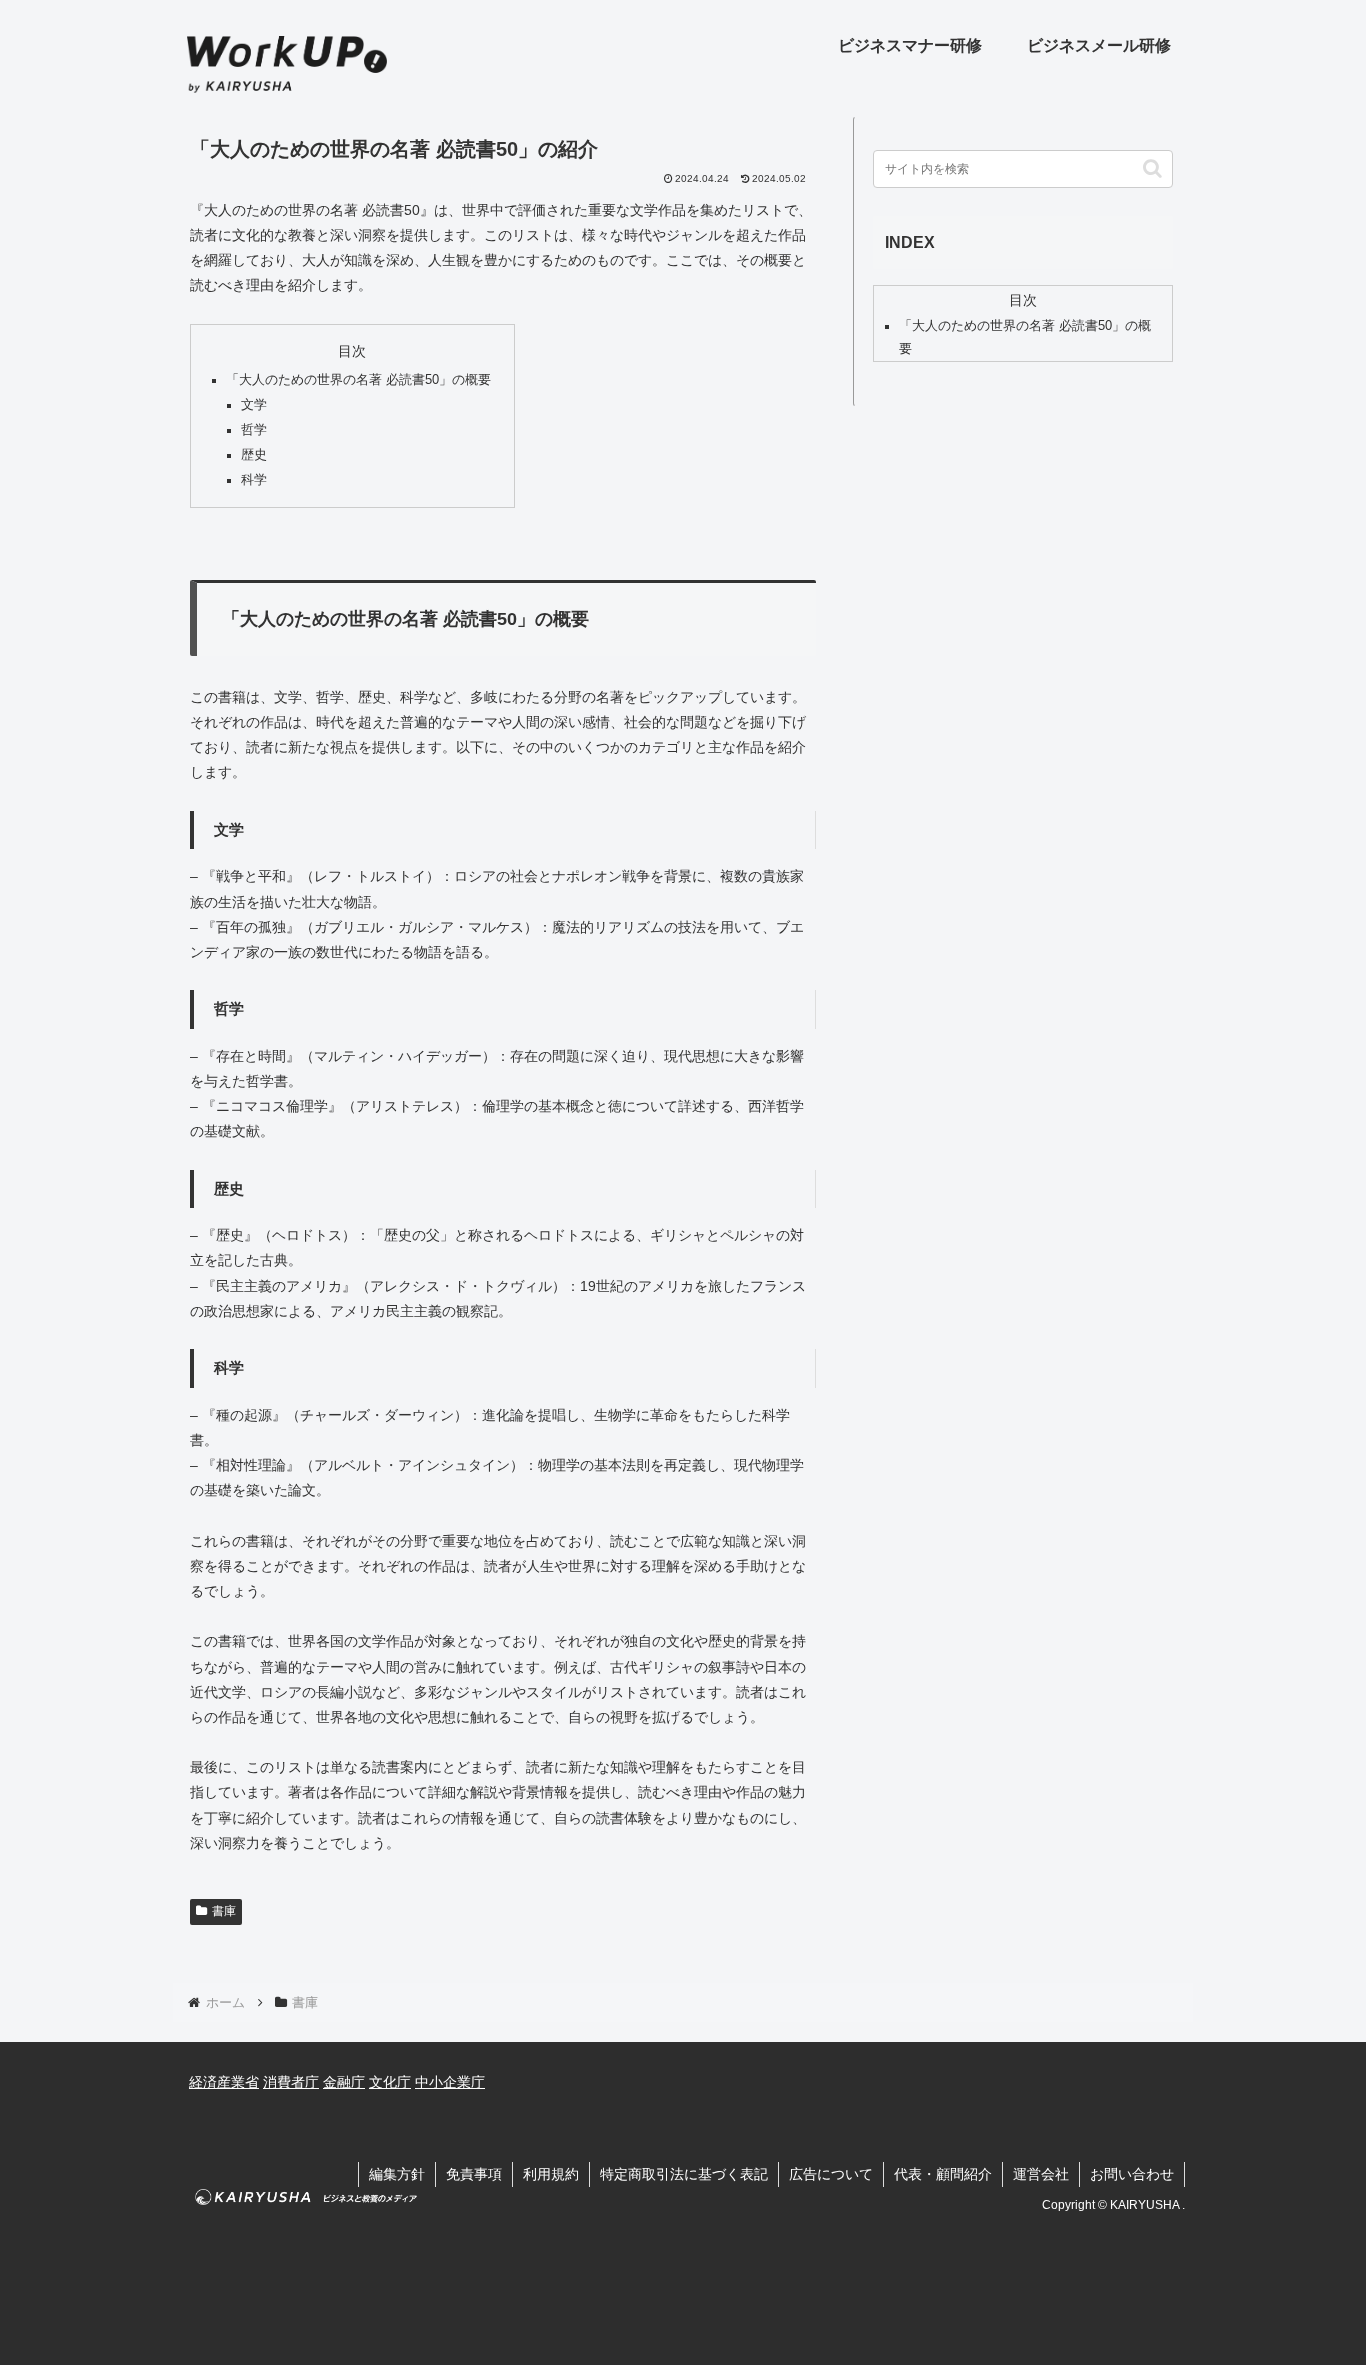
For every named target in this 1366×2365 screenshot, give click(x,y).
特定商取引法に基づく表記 (684, 2174)
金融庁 (344, 2082)
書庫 (224, 1911)
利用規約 (551, 2174)
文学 (254, 405)
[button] (1152, 168)
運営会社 (1041, 2174)
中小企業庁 (450, 2082)
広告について (831, 2174)
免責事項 (474, 2174)
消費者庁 (291, 2082)
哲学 (254, 430)
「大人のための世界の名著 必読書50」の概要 (358, 380)
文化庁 (390, 2082)
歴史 (254, 455)
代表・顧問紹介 (943, 2174)
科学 (254, 480)
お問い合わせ (1132, 2174)
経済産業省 (224, 2082)
